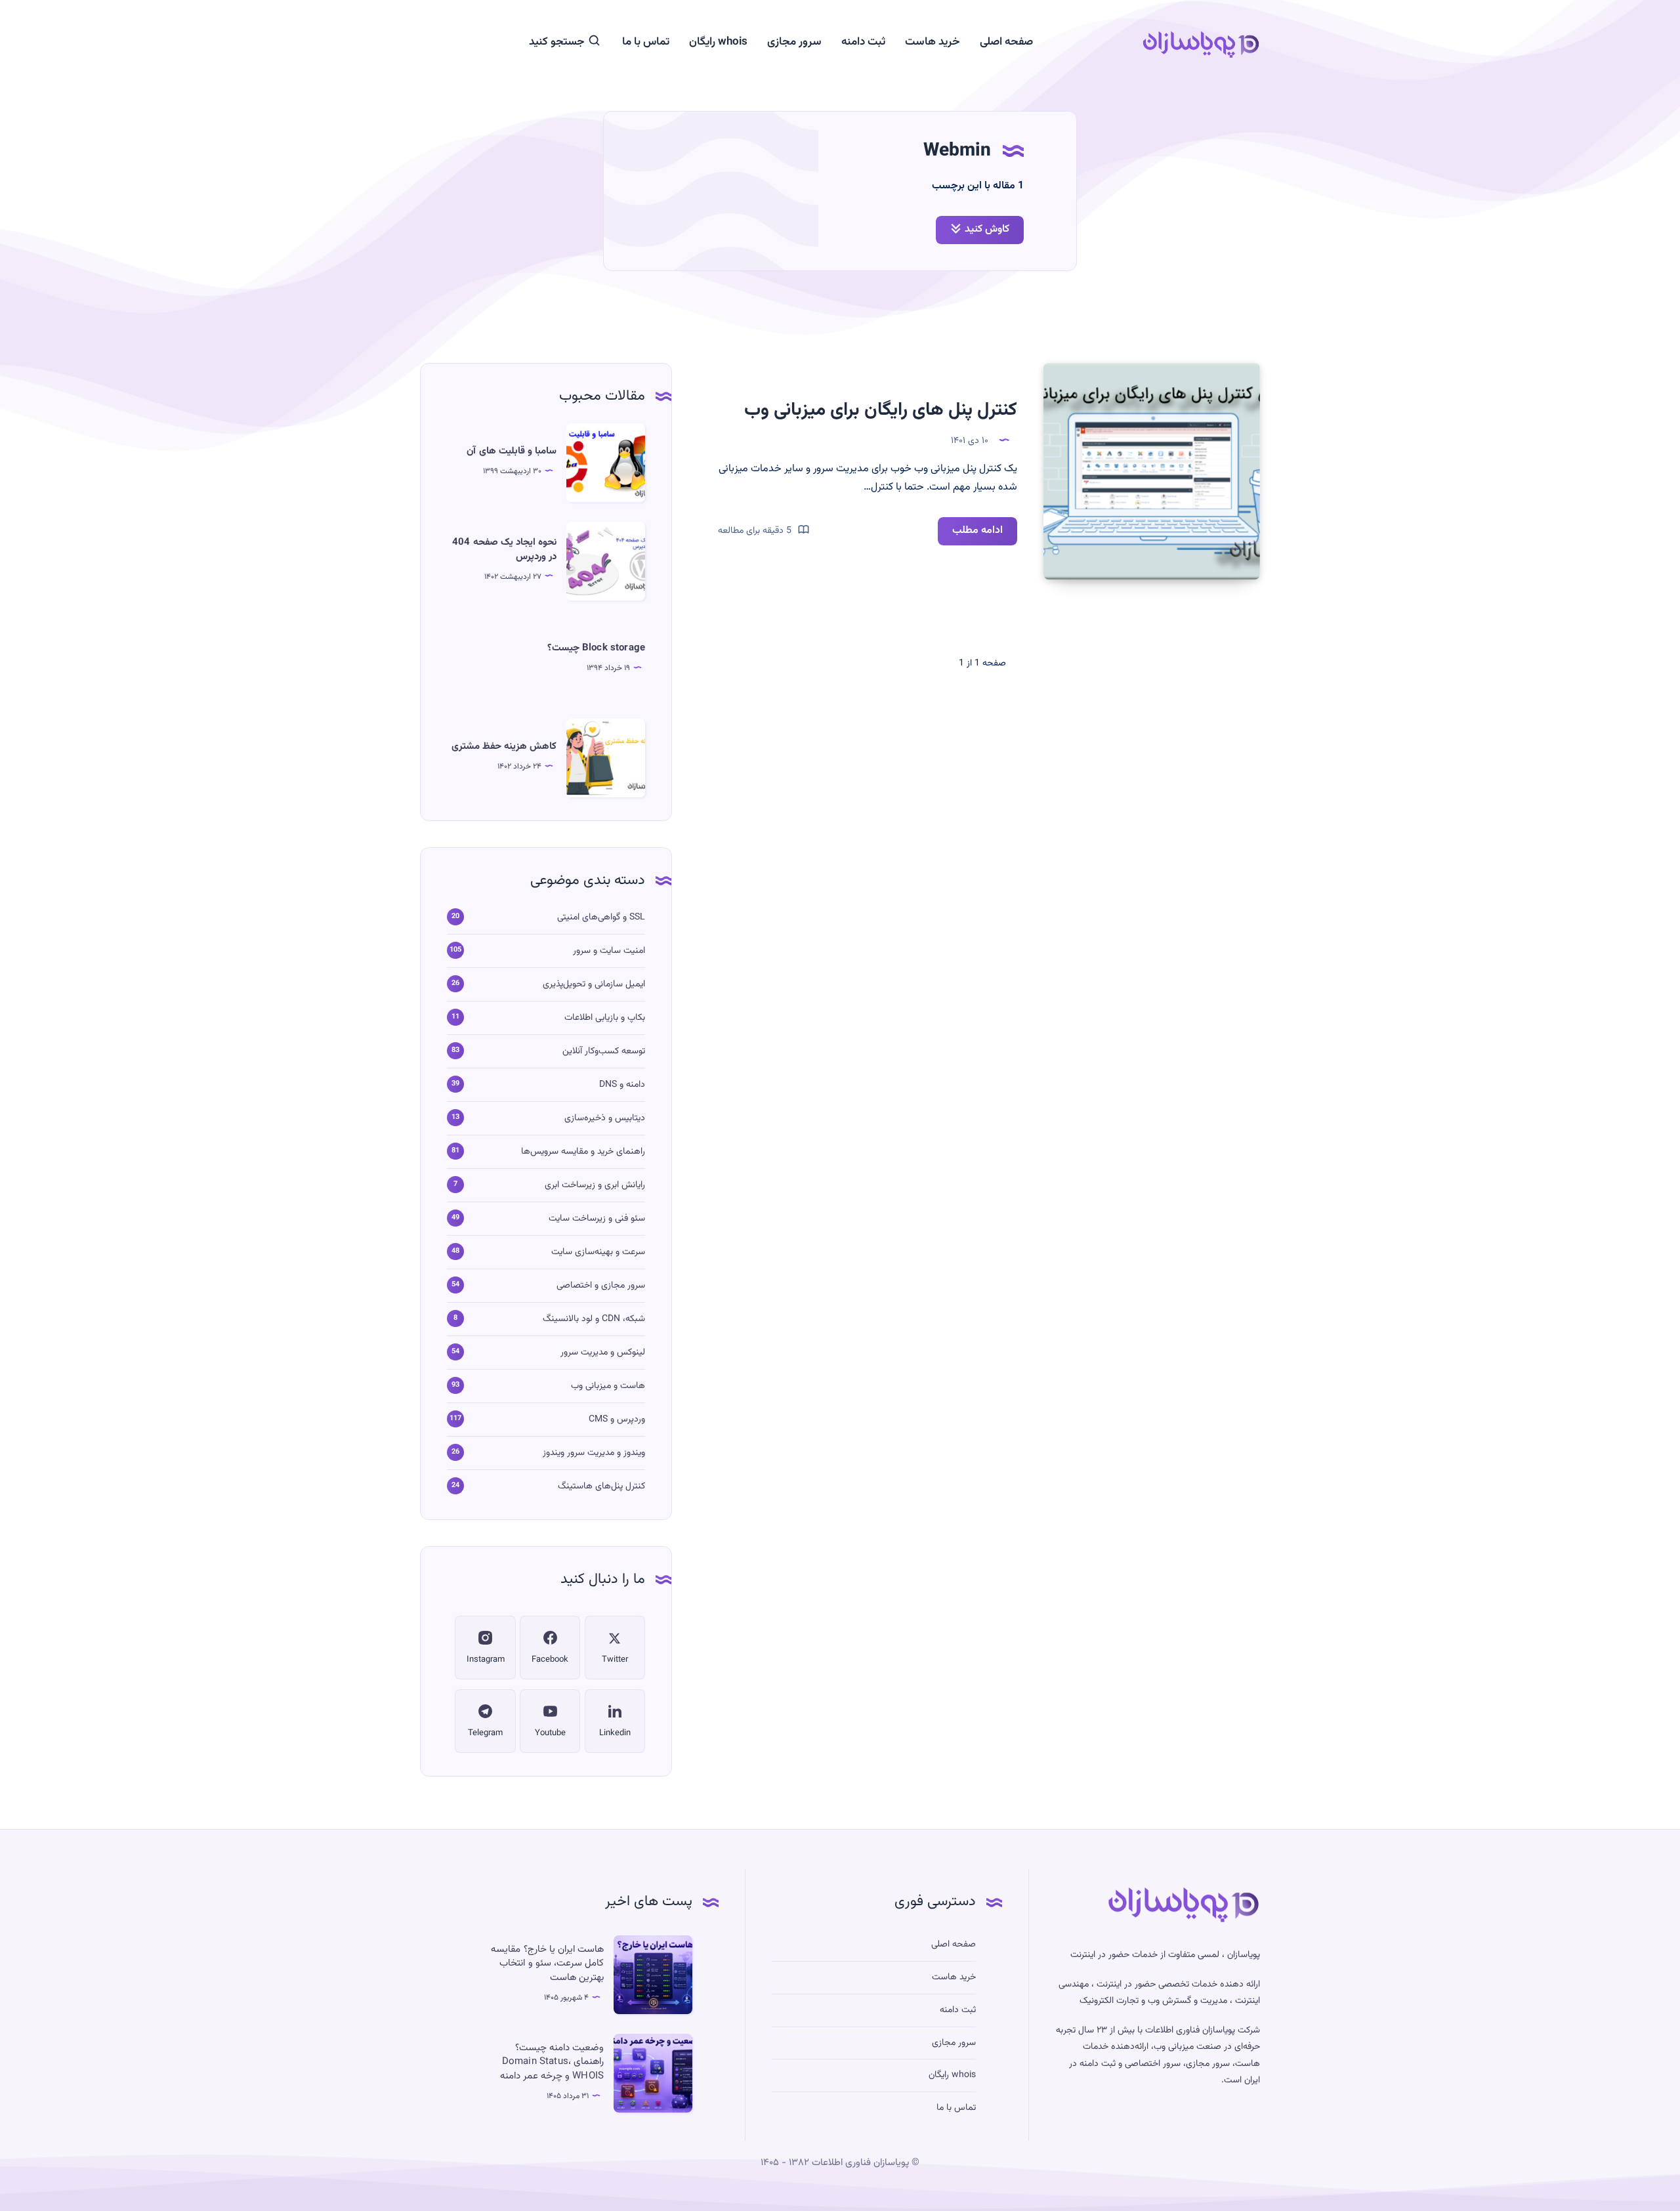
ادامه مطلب (970, 534)
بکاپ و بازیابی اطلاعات (605, 1018)
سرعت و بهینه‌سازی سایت (598, 1252)
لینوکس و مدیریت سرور (603, 1353)
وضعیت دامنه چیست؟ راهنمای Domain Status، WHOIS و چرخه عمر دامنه (552, 2062)
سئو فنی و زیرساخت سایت (597, 1219)
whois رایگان (718, 42)
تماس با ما (646, 42)
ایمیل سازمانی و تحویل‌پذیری (594, 984)
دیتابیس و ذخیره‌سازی (605, 1118)
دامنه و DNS (622, 1085)
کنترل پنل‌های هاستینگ (601, 1486)
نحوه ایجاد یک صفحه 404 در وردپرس (504, 550)
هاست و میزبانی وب (608, 1386)
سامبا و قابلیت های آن (512, 451)
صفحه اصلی (1006, 42)
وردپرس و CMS (617, 1420)
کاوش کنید (987, 229)
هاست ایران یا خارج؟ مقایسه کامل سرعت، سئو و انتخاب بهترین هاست (547, 1964)
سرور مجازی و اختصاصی (601, 1286)
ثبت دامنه (863, 42)
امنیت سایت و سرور (609, 951)
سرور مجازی (794, 42)
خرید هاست (933, 42)
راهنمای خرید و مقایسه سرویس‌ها (583, 1152)
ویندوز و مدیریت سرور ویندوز (594, 1453)
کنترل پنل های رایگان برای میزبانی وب (881, 410)
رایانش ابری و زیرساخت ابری (595, 1185)
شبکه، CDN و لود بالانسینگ (594, 1319)
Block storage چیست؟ (596, 648)
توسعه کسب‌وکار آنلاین (604, 1051)
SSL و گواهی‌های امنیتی (601, 917)
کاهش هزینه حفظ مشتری (504, 747)
